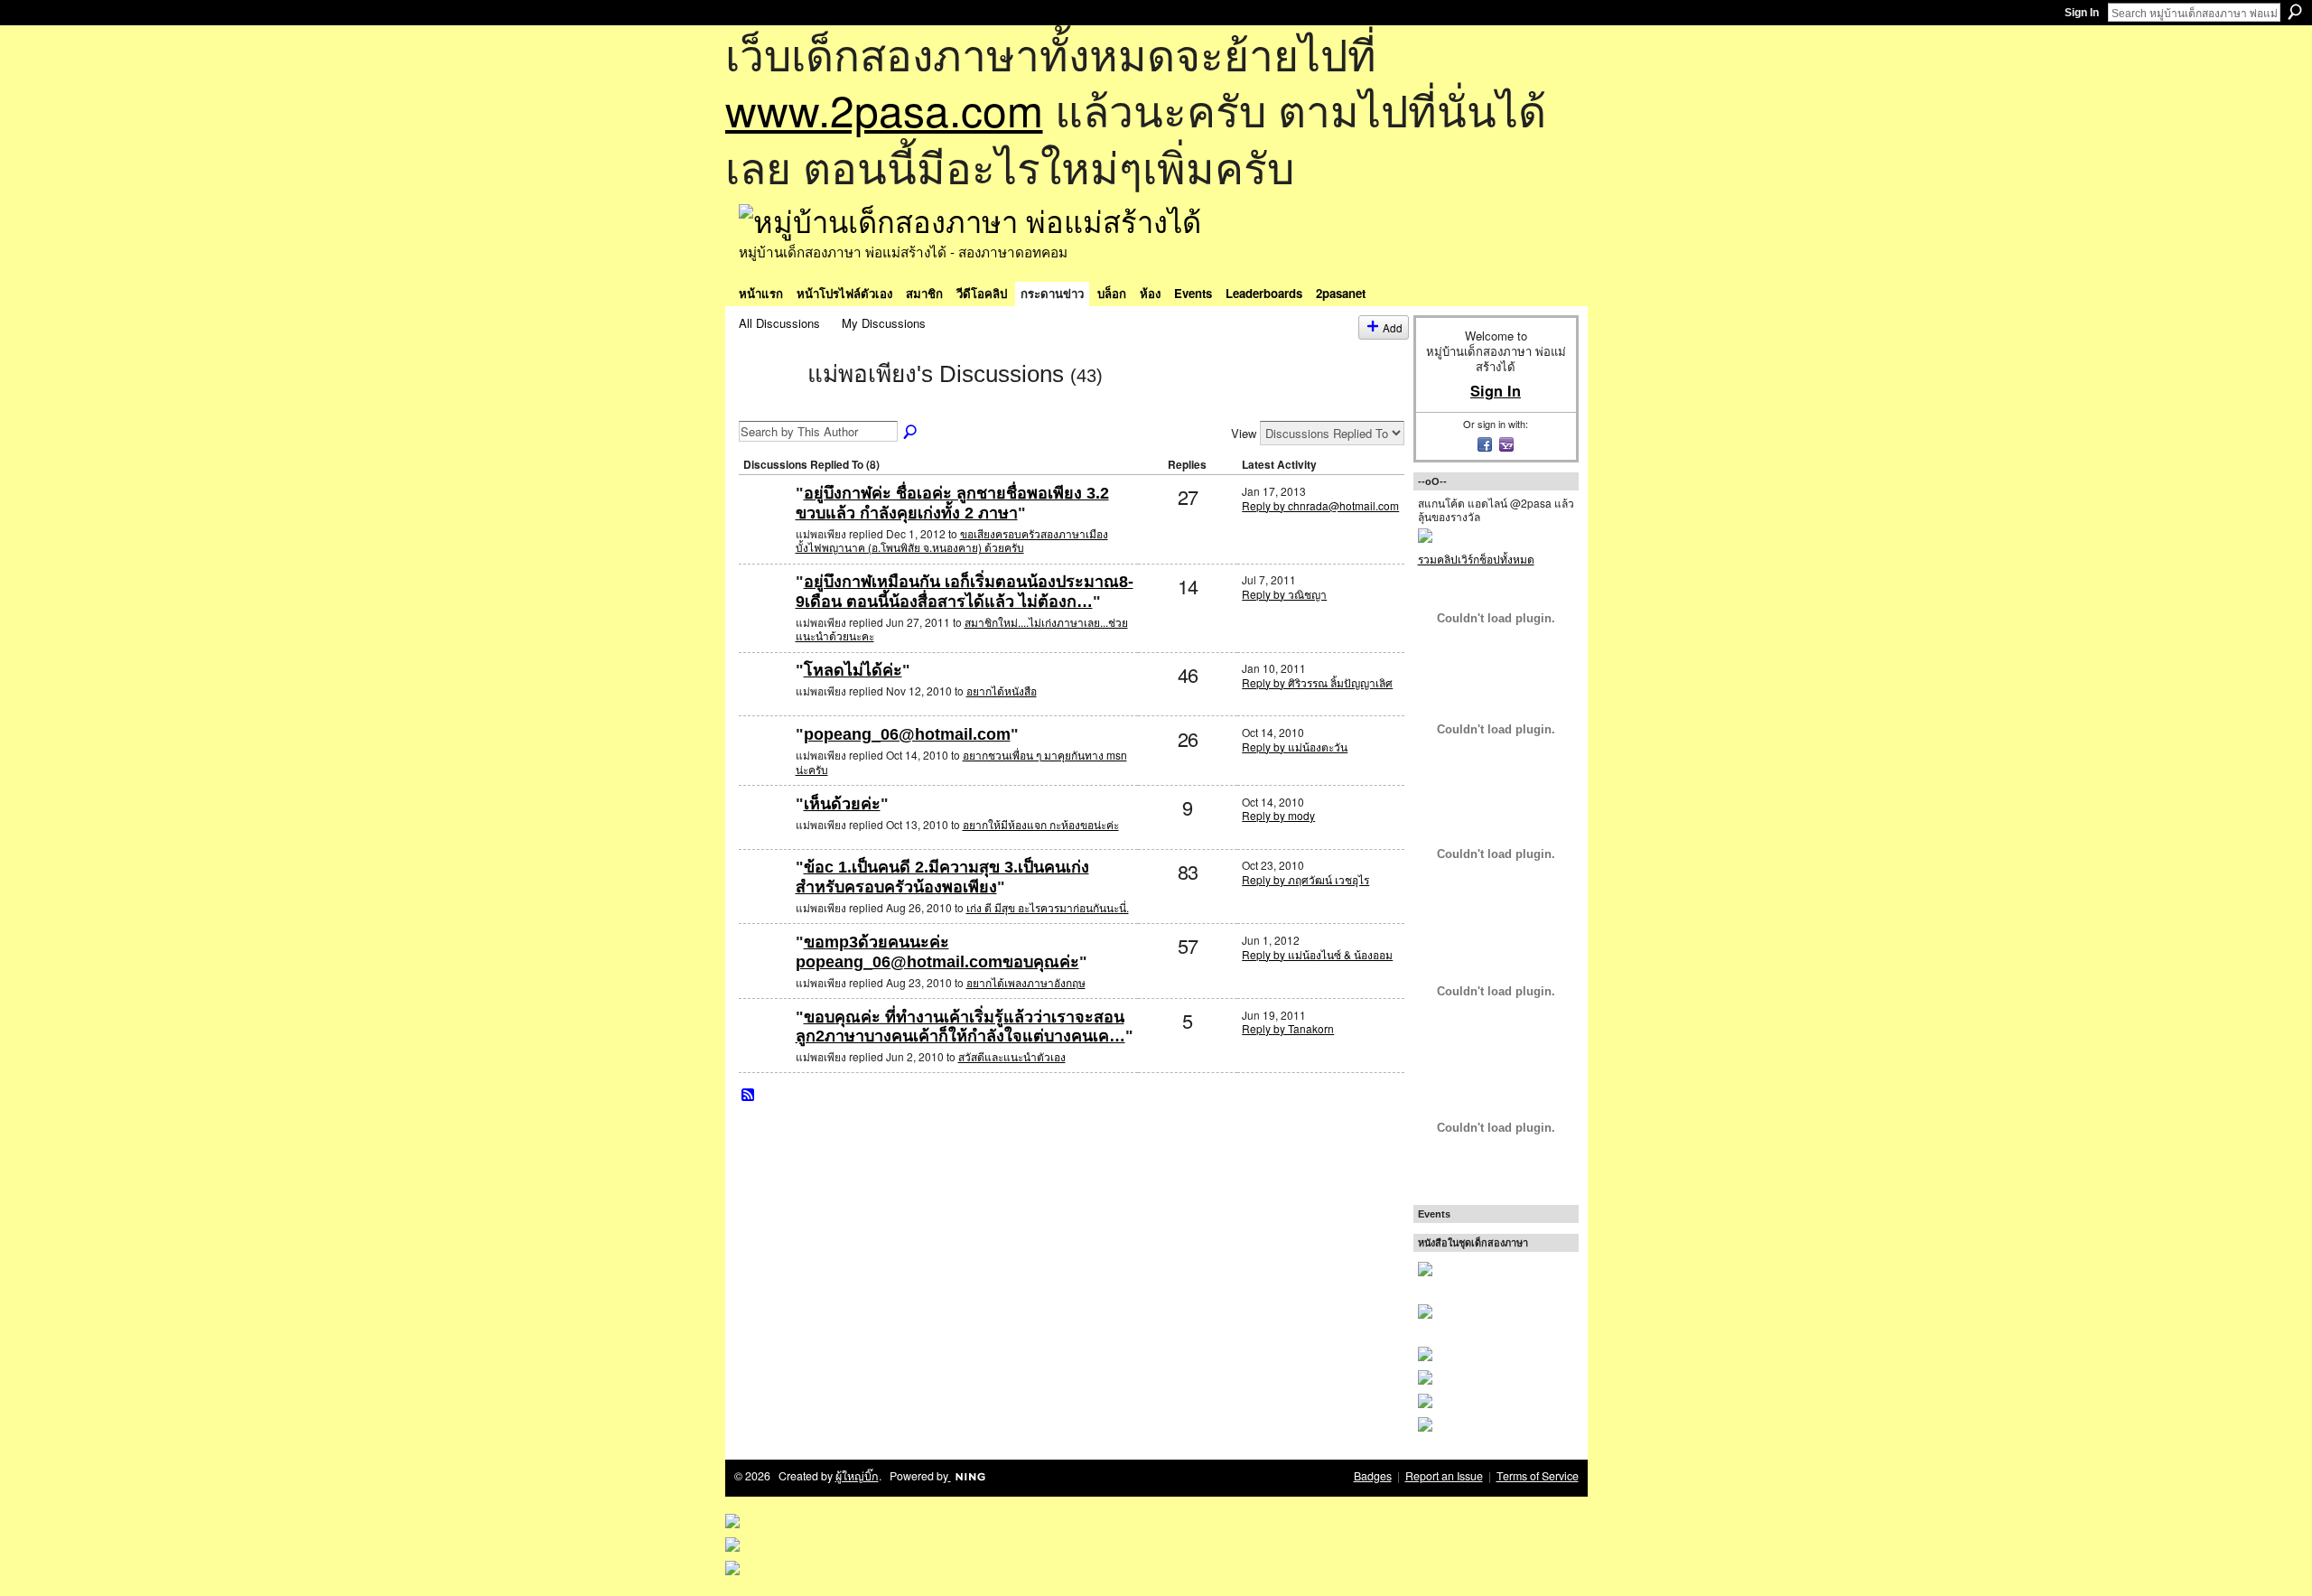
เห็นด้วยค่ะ (842, 804)
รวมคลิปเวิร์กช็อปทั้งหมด (1476, 559)
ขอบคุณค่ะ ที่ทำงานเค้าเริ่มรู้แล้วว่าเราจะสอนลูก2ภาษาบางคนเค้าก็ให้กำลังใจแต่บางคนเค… (960, 1027)
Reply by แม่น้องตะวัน (1295, 747)
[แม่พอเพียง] (768, 406)
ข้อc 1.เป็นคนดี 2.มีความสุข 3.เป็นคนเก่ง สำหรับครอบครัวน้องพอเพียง (942, 877)
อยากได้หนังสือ (1002, 691)
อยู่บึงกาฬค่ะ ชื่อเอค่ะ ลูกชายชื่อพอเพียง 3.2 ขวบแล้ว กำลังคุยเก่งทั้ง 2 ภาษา (952, 503)
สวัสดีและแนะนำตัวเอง (1012, 1056)
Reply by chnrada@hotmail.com (1320, 505)
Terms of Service (1538, 1476)
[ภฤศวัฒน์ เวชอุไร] (765, 896)
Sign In (2082, 13)
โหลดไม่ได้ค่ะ (853, 670)
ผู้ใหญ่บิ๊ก (857, 1476)
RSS (749, 1096)
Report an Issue (1444, 1476)
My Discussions (884, 323)
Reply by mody (1278, 815)
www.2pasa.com (884, 109)
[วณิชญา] (765, 611)
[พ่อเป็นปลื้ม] (765, 523)
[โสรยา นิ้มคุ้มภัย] (765, 700)
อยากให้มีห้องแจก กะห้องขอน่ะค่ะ (1041, 824)
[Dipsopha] (765, 833)
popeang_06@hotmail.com (907, 734)
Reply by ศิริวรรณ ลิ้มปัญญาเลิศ (1317, 682)
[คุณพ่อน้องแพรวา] (765, 971)
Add (1393, 327)
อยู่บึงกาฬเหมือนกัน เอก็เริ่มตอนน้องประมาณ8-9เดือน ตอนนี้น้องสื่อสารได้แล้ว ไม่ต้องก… (965, 592)
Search (2295, 12)
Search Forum (911, 433)
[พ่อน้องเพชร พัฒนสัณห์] (765, 764)
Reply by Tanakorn (1288, 1028)
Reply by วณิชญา (1284, 594)
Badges (1373, 1476)
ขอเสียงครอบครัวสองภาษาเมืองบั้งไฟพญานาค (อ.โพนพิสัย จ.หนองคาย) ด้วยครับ (952, 541)
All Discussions (779, 323)
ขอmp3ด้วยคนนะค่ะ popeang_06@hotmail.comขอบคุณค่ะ (937, 952)
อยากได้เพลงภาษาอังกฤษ (1026, 982)
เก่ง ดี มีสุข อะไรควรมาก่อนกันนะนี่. (1048, 907)
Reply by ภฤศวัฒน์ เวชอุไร (1305, 879)
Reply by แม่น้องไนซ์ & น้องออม (1317, 954)
